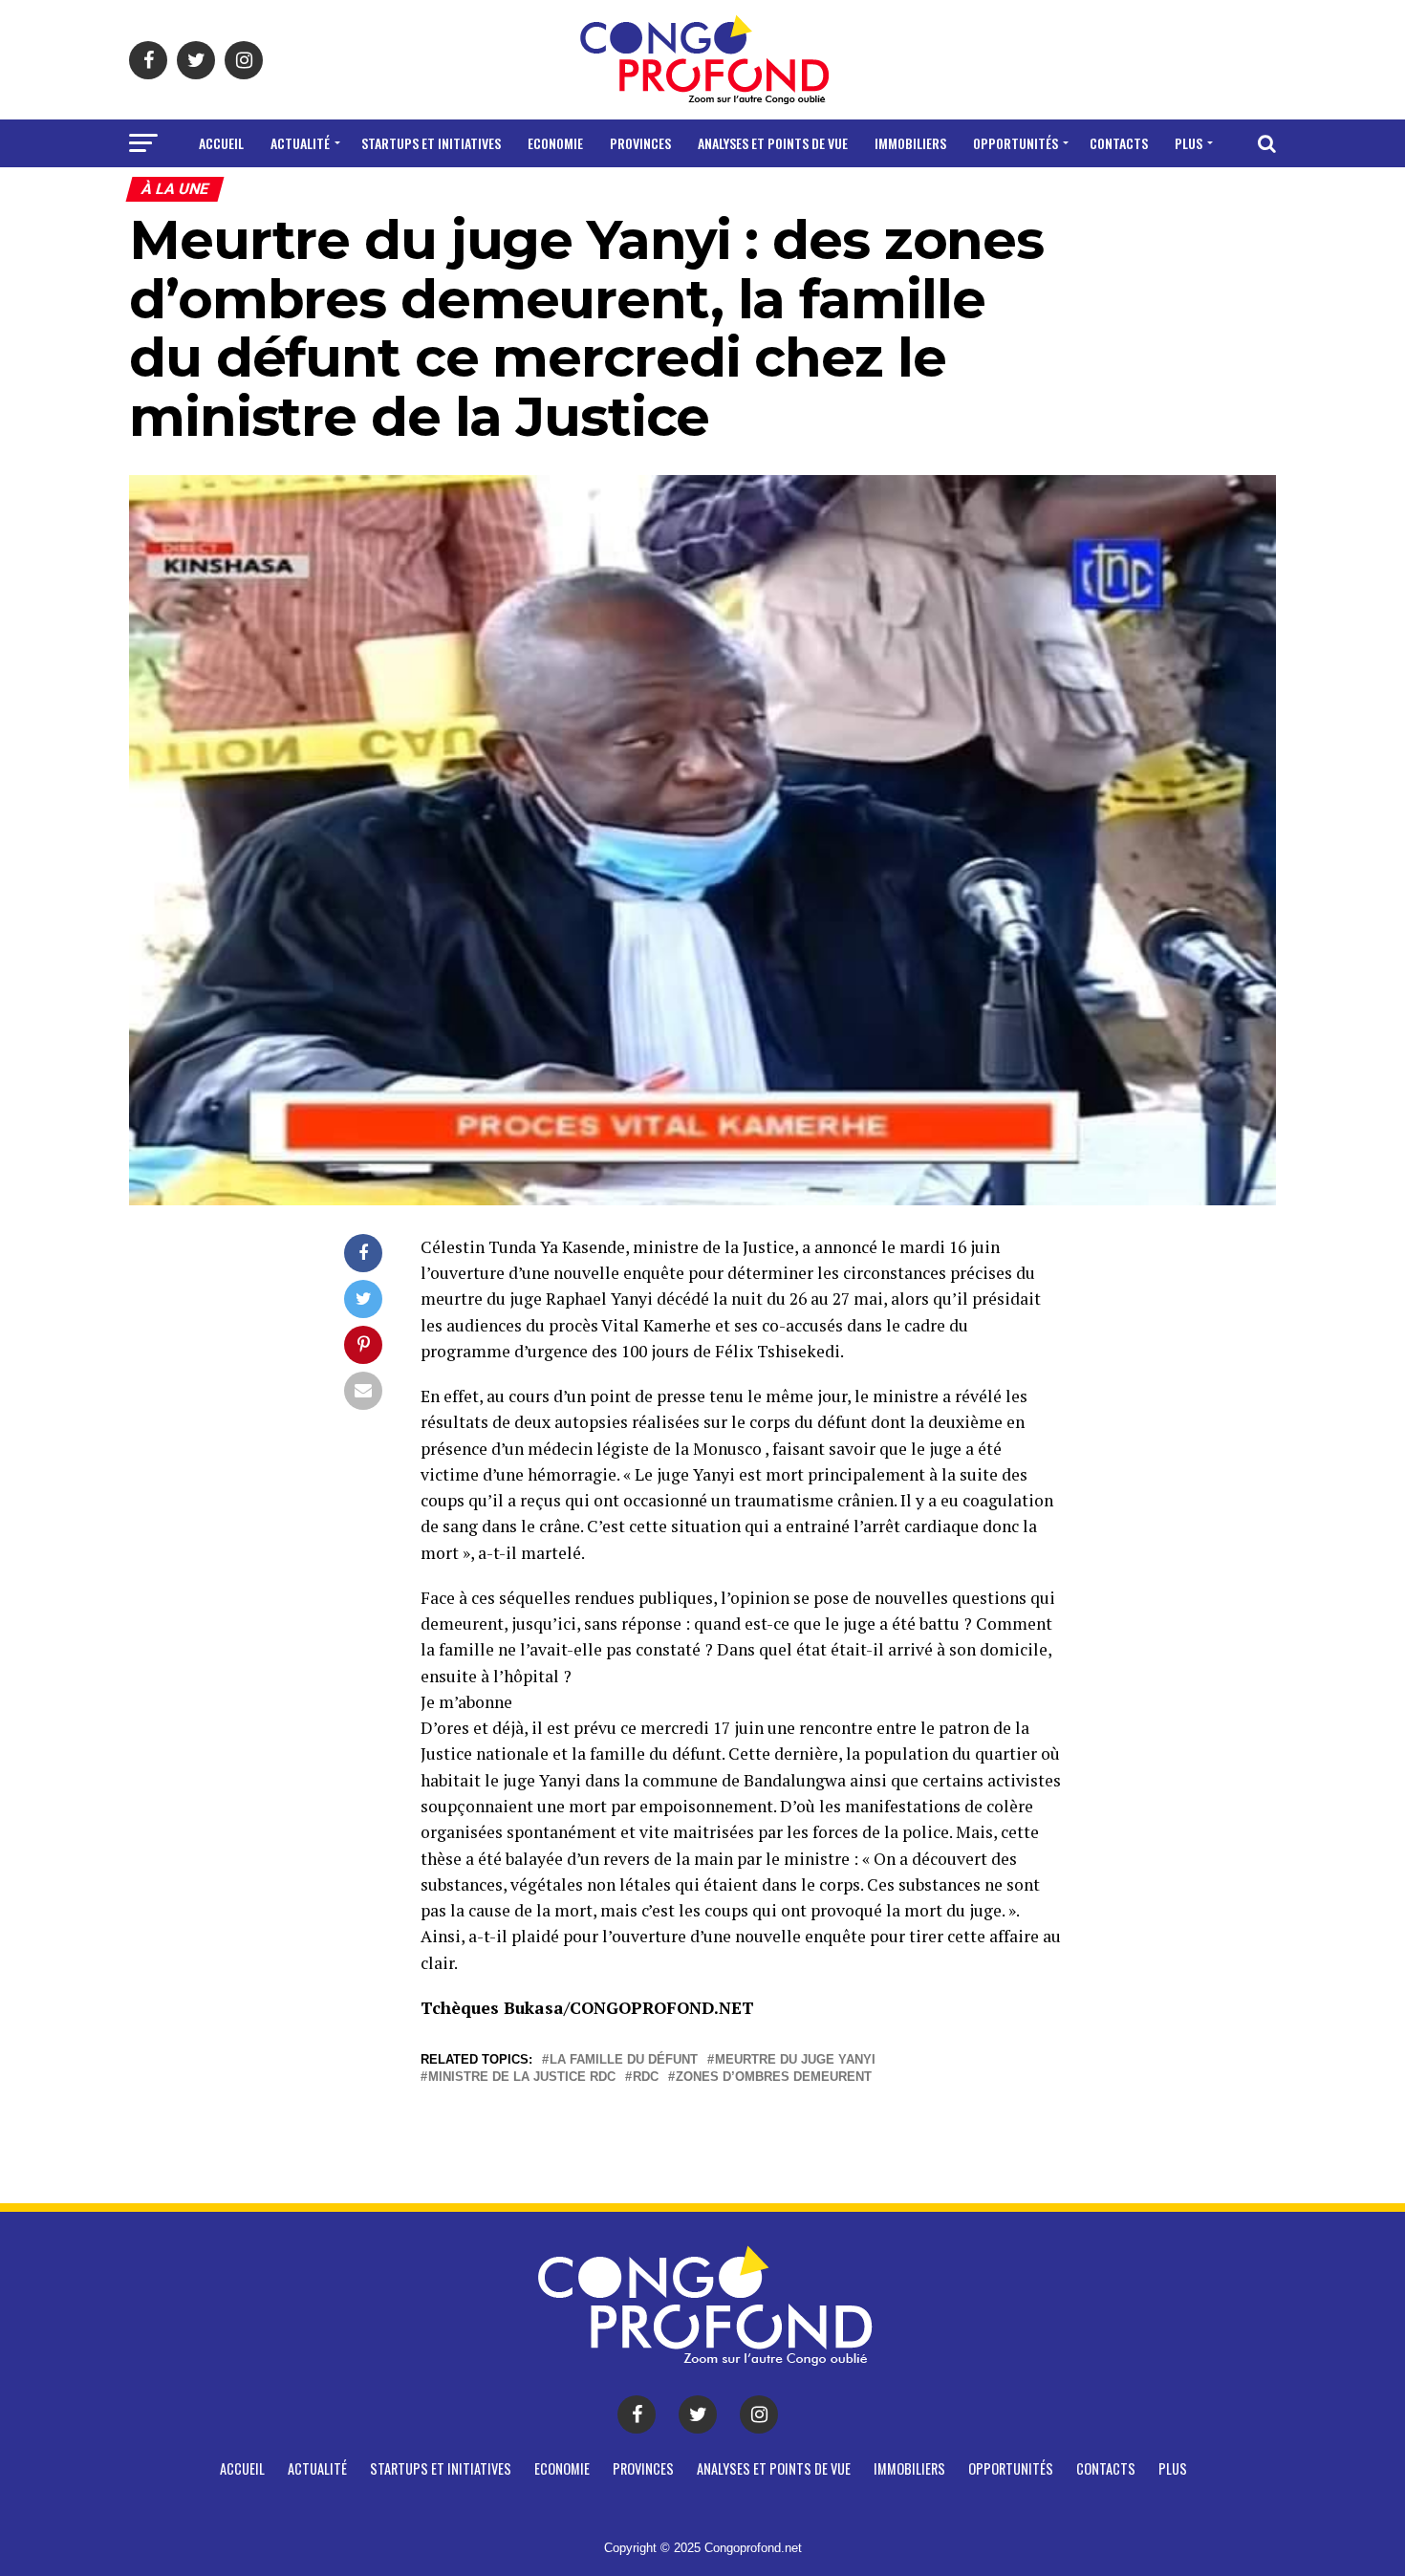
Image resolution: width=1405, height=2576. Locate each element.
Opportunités (1016, 143)
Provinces (640, 143)
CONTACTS (1119, 143)
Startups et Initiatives (431, 143)
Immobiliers (910, 143)
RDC (646, 2078)
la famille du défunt (624, 2060)
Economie (555, 143)
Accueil (221, 143)
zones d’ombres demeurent (774, 2078)
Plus (1189, 143)
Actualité (300, 143)
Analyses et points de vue (773, 143)
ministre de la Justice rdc (522, 2078)
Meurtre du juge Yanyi (795, 2060)
